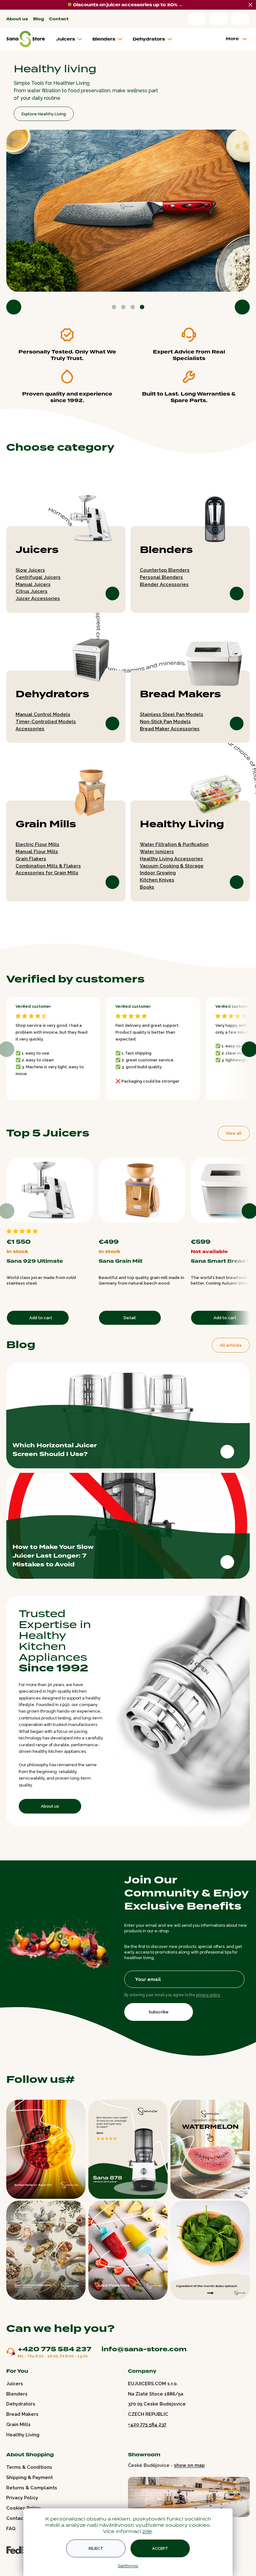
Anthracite (180, 1226)
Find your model (37, 99)
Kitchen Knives (155, 877)
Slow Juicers (30, 567)
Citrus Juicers (32, 588)
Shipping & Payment (30, 2492)
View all (229, 1130)
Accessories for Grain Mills (47, 870)
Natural (173, 1226)
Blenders (164, 547)
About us (17, 19)
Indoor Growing (156, 870)
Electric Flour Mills (37, 841)
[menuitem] (72, 39)
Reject (94, 2548)
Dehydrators (52, 691)
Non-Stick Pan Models (163, 718)
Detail (128, 1313)
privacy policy (208, 2010)
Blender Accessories (162, 581)
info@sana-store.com (144, 2363)
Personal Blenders (159, 574)
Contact (59, 19)
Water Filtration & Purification (172, 841)
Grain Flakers (31, 856)
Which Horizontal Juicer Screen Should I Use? (55, 1445)
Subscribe (159, 2027)
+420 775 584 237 (55, 2364)
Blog (39, 19)
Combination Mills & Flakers (48, 863)
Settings (126, 2566)
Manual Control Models (43, 711)
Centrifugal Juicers (38, 574)
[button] (14, 304)
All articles (226, 1341)
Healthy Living (180, 821)
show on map (187, 2480)
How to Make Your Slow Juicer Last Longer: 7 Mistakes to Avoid (53, 1551)
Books (145, 884)
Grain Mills (46, 821)
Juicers (37, 547)
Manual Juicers (33, 581)
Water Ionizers (155, 848)
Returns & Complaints (32, 2502)
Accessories (30, 726)
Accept (158, 2548)
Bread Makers (178, 691)
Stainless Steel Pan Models (169, 711)
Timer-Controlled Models (46, 718)
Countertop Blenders (162, 567)
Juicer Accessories (38, 595)
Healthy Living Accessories (169, 856)
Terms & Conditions (29, 2482)
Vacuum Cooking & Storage (170, 863)
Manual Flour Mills (37, 848)
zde (145, 2531)
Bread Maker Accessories (167, 726)
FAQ (11, 2543)
